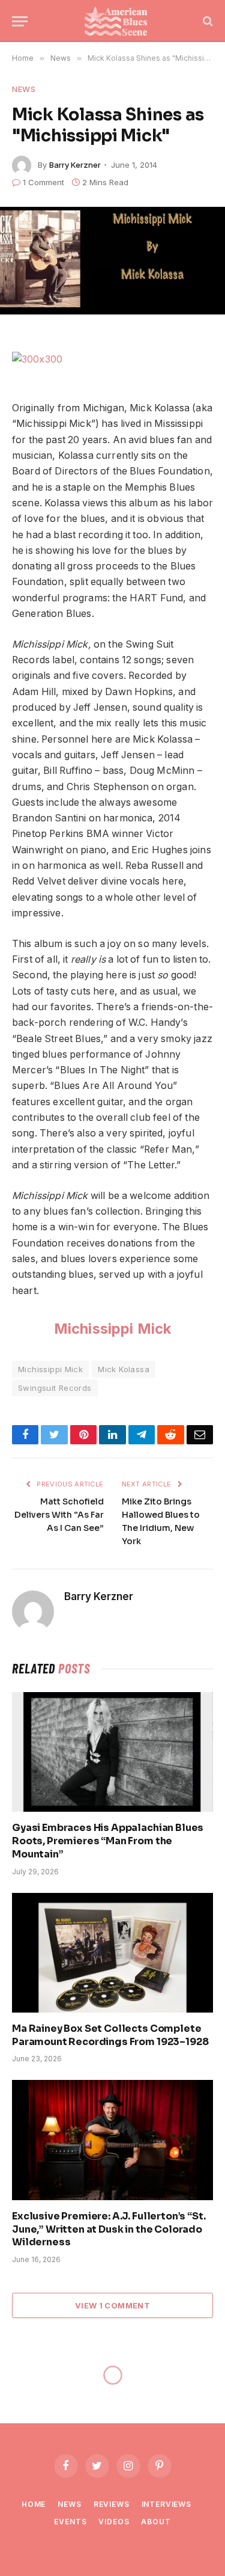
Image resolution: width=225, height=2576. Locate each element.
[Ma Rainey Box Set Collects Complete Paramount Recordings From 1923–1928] (112, 1953)
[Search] (207, 21)
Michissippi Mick (113, 1329)
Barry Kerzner (75, 165)
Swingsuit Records (55, 1388)
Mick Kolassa (124, 1369)
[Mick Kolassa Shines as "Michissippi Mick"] (112, 261)
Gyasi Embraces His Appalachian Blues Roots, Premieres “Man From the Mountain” (108, 1841)
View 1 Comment (112, 2305)
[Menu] (20, 21)
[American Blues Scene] (118, 21)
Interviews (166, 2504)
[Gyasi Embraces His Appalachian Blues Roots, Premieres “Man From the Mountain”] (112, 1752)
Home (34, 2504)
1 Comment (43, 182)
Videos (114, 2522)
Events (70, 2522)
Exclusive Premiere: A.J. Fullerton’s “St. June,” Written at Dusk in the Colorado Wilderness (109, 2229)
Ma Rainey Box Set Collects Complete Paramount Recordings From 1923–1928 (110, 2035)
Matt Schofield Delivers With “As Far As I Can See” (59, 1515)
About (156, 2522)
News (24, 89)
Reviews (112, 2504)
